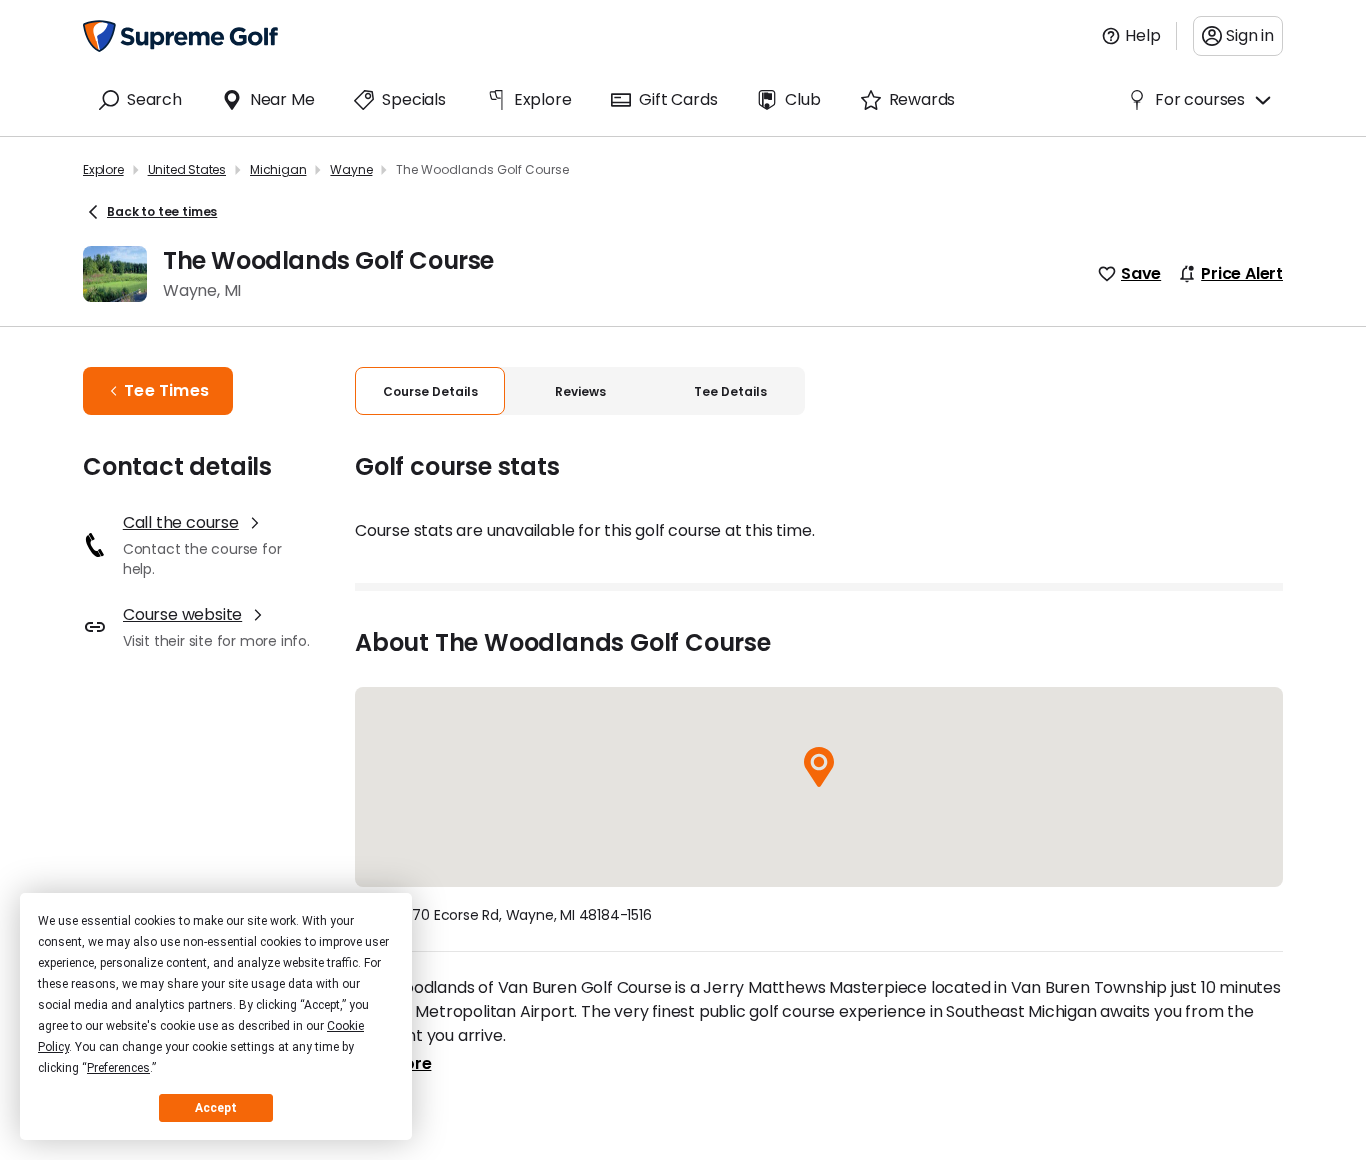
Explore (103, 169)
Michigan (278, 169)
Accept (216, 1108)
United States (187, 169)
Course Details (430, 391)
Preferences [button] (118, 1068)
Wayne (351, 169)
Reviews (580, 391)
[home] (180, 36)
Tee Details (730, 391)
